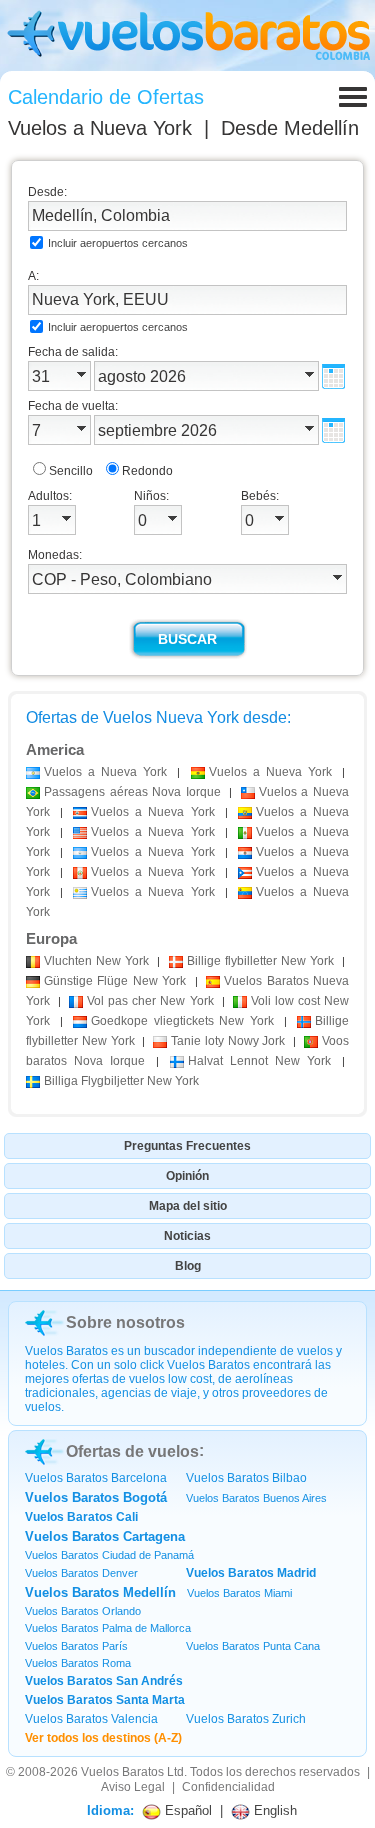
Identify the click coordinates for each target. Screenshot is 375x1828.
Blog (188, 1266)
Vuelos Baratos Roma (78, 1663)
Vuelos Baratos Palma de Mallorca (108, 1628)
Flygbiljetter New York (121, 1081)
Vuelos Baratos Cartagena (105, 1536)
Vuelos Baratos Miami (239, 1593)
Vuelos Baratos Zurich (246, 1719)
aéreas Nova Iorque (132, 792)
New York (96, 961)
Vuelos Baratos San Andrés (104, 1681)
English (273, 1810)
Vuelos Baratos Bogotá (96, 1497)
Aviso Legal (133, 1787)
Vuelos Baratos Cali (81, 1517)
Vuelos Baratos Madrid (251, 1573)
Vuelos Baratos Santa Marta (105, 1700)
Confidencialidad (228, 1787)
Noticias (187, 1236)
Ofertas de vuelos (132, 1451)
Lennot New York (259, 1061)
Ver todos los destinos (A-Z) (103, 1738)
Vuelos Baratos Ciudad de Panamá (109, 1555)
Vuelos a (100, 128)
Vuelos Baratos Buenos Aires (256, 1498)
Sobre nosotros (125, 1322)
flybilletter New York (260, 961)
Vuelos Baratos (122, 1772)
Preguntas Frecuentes (187, 1146)
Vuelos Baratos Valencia (91, 1719)
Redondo (147, 471)
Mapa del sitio (188, 1206)
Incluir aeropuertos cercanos (118, 243)
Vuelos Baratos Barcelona (96, 1478)
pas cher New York (150, 1001)
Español (186, 1810)
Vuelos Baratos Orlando (83, 1611)
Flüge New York (115, 981)
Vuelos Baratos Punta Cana (253, 1646)
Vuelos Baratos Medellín (100, 1592)
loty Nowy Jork (228, 1041)
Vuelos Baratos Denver (81, 1573)
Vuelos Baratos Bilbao (246, 1478)
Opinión (187, 1176)
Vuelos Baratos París (76, 1646)
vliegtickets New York (183, 1021)
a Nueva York (105, 772)
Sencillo (71, 471)
